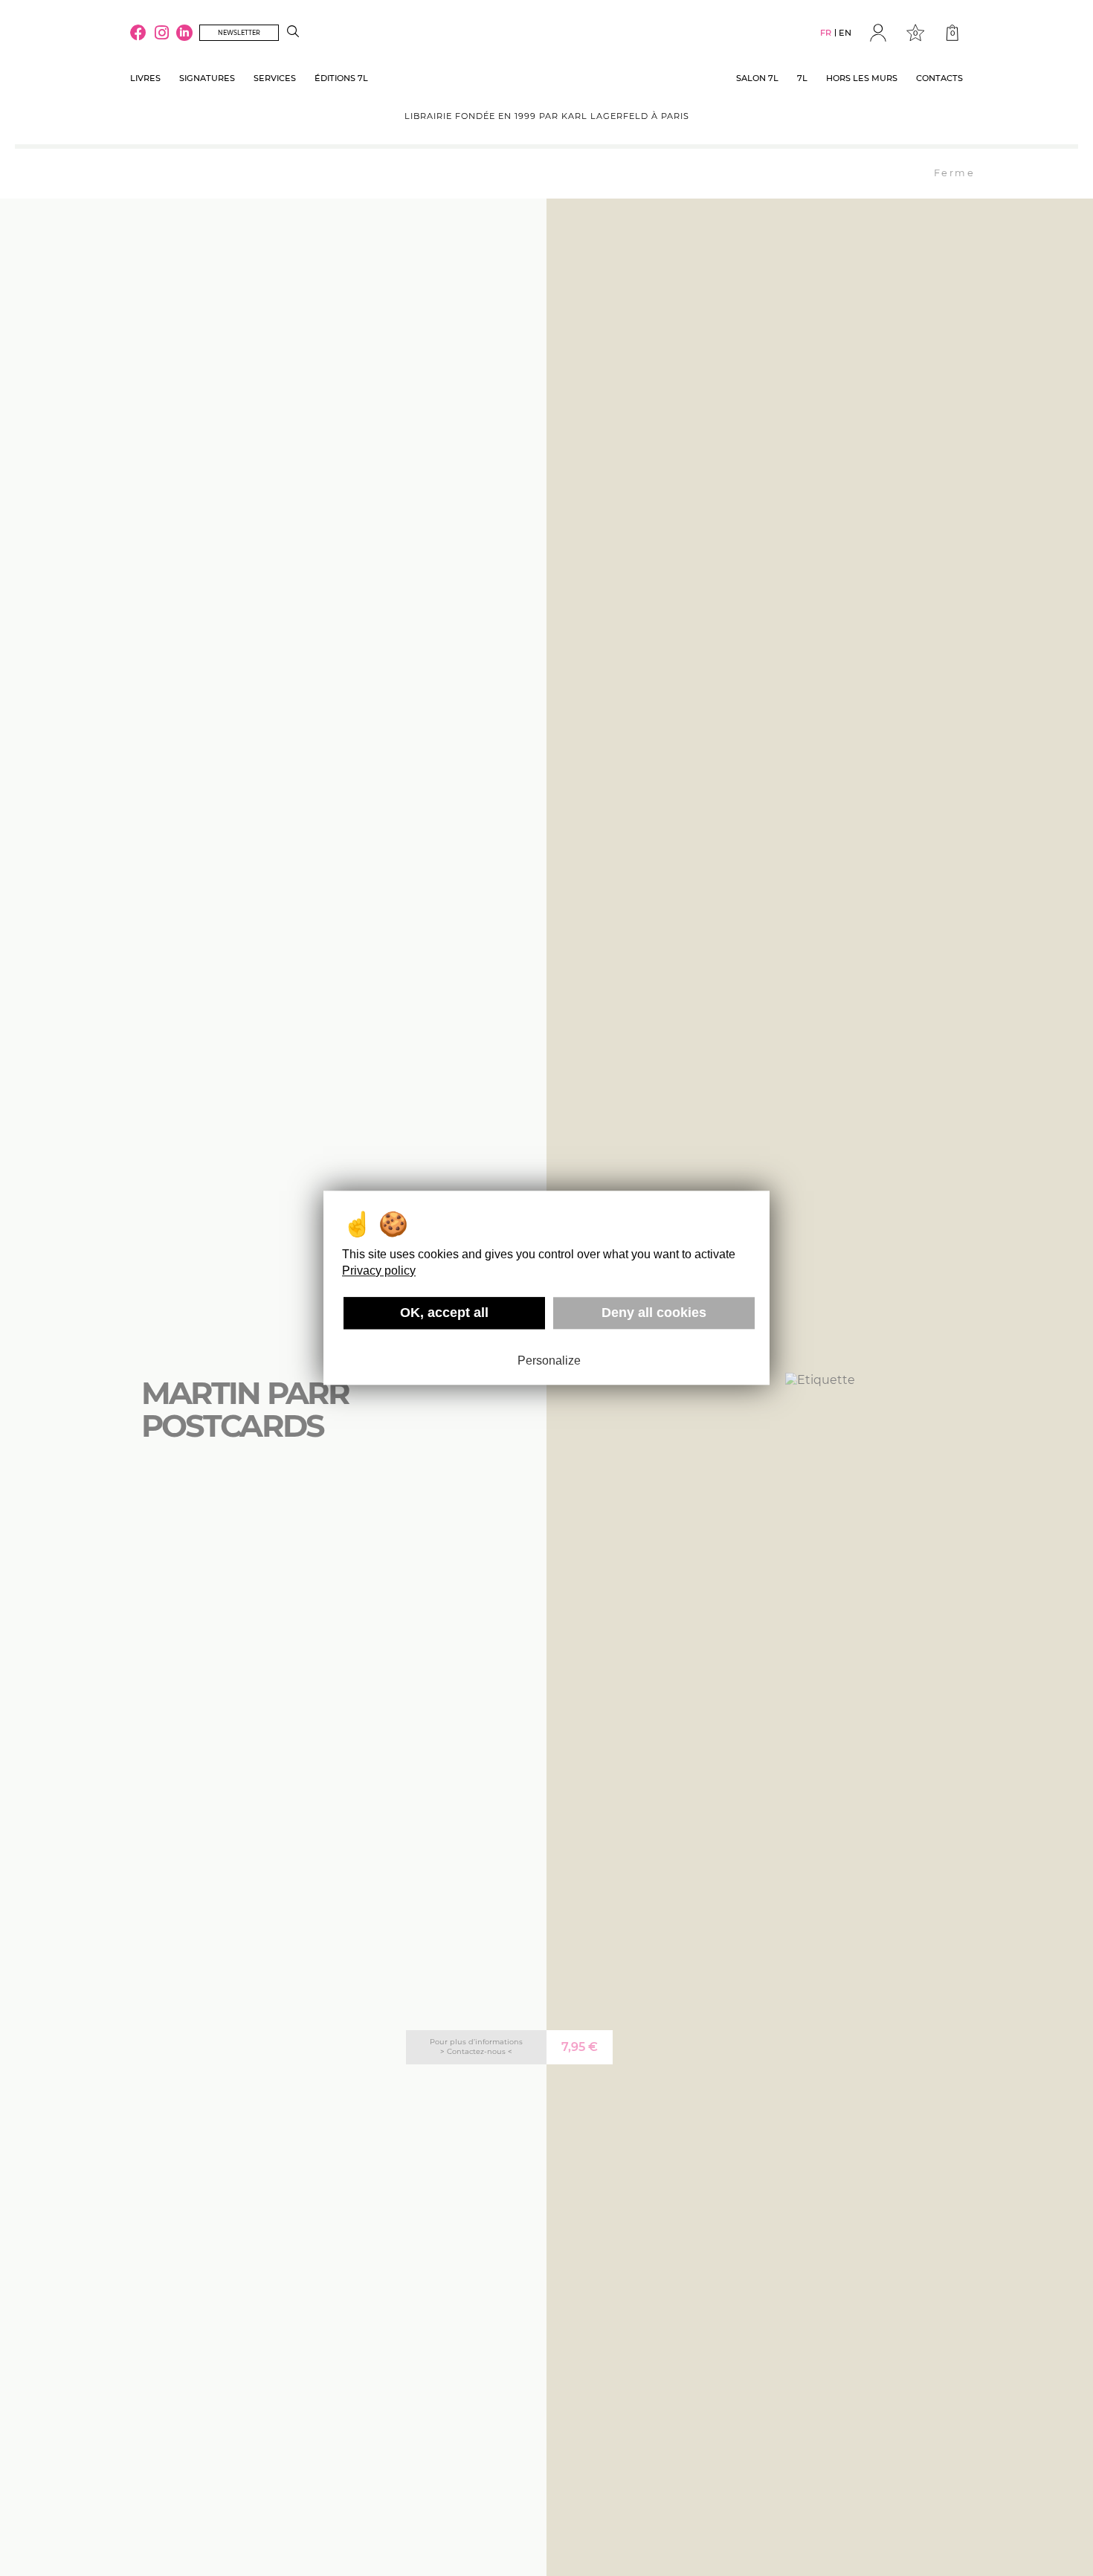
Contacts (939, 78)
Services (275, 78)
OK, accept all (444, 1313)
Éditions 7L (341, 78)
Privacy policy (379, 1271)
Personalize (549, 1361)
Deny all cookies (654, 1313)
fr (826, 33)
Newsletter (239, 33)
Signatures (207, 78)
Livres (145, 78)
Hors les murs (862, 78)
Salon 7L (757, 78)
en (845, 33)
